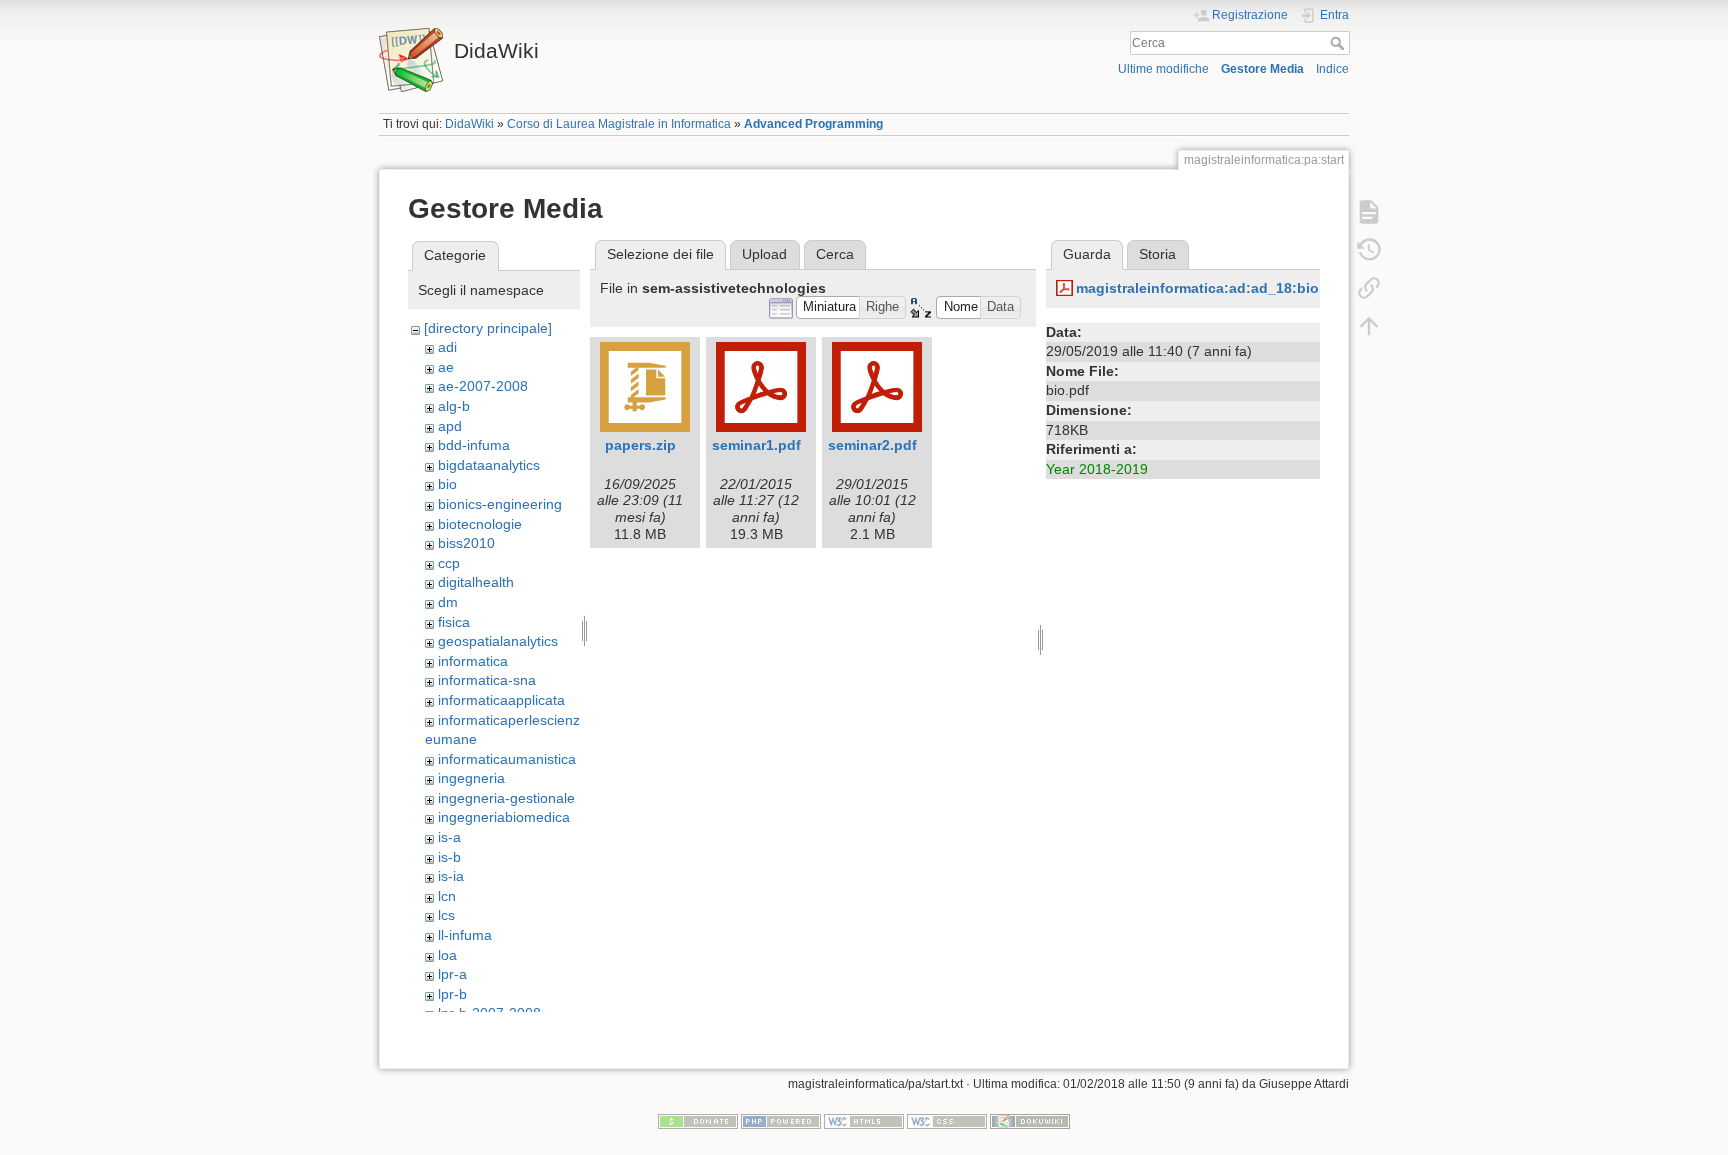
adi (447, 347)
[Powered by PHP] (781, 1121)
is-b (449, 857)
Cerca (1339, 43)
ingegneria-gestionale (506, 798)
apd (450, 426)
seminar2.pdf (872, 445)
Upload (764, 254)
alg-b (454, 406)
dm (448, 602)
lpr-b (452, 994)
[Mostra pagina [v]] (1369, 212)
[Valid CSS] (947, 1121)
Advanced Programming (813, 124)
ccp (449, 563)
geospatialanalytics (498, 641)
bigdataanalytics (489, 465)
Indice (1332, 69)
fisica (454, 622)
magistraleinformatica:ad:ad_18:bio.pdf (1211, 288)
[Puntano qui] (1369, 288)
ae (446, 367)
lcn (447, 896)
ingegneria (471, 778)
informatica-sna (487, 680)
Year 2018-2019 (1097, 469)
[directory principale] (488, 328)
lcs (446, 915)
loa (447, 955)
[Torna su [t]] (1369, 326)
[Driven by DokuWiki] (1030, 1121)
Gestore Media (1262, 69)
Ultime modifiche (1163, 69)
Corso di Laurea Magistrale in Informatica (619, 124)
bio (447, 484)
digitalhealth (476, 582)
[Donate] (698, 1121)
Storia (1157, 254)
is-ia (451, 876)
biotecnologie (480, 524)
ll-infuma (465, 935)
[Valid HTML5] (864, 1121)
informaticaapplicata (501, 700)
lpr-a (452, 974)
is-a (449, 837)
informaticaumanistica (507, 759)
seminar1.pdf (756, 445)
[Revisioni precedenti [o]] (1369, 250)
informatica (473, 661)
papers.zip (640, 445)
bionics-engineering (500, 504)
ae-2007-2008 (483, 386)
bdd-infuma (474, 445)
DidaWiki (469, 124)
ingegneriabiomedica (504, 817)
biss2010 (466, 543)
